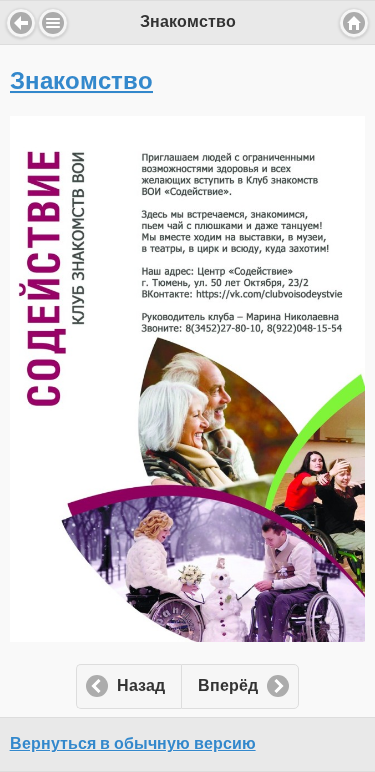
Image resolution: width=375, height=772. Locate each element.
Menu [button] (53, 23)
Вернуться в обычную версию (133, 743)
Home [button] (354, 23)
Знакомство (81, 80)
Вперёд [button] (228, 685)
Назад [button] (141, 685)
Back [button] (21, 23)
